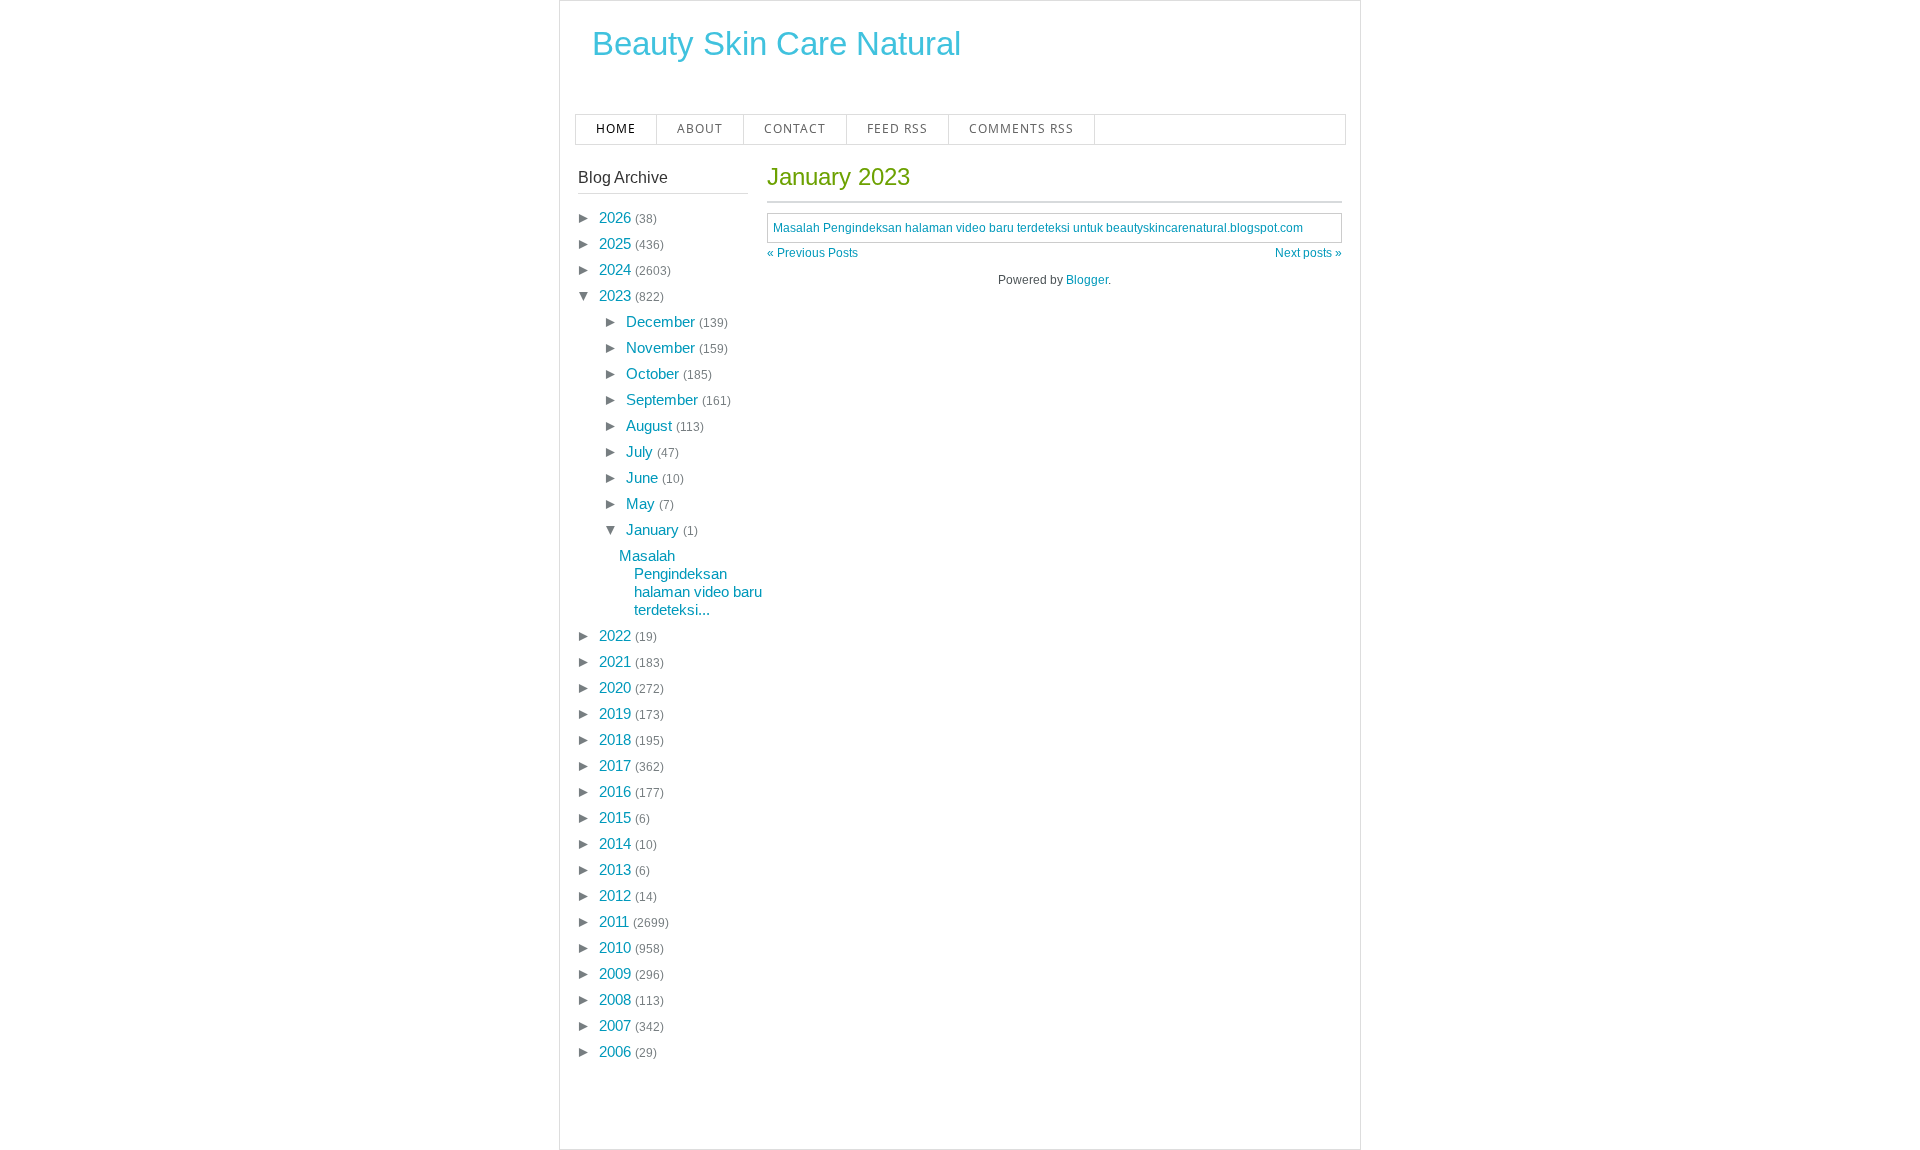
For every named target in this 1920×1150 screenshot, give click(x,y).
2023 (617, 295)
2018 (617, 739)
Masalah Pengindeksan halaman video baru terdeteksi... (690, 582)
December (662, 321)
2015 (617, 817)
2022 (617, 635)
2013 (617, 869)
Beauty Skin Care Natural (776, 43)
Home (616, 128)
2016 (617, 791)
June (644, 477)
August (651, 425)
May (642, 503)
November (662, 347)
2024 (617, 269)
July (641, 451)
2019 (617, 713)
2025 (617, 243)
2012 (617, 895)
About (700, 128)
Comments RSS (1021, 128)
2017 (617, 765)
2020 (617, 687)
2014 (617, 843)
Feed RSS (897, 128)
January (654, 529)
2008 (617, 999)
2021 (617, 661)
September (664, 399)
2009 (617, 973)
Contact (795, 128)
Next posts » (1308, 253)
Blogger (1087, 280)
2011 (616, 921)
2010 (617, 947)
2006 (617, 1051)
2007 (617, 1025)
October (654, 373)
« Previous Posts (812, 253)
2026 (617, 217)
